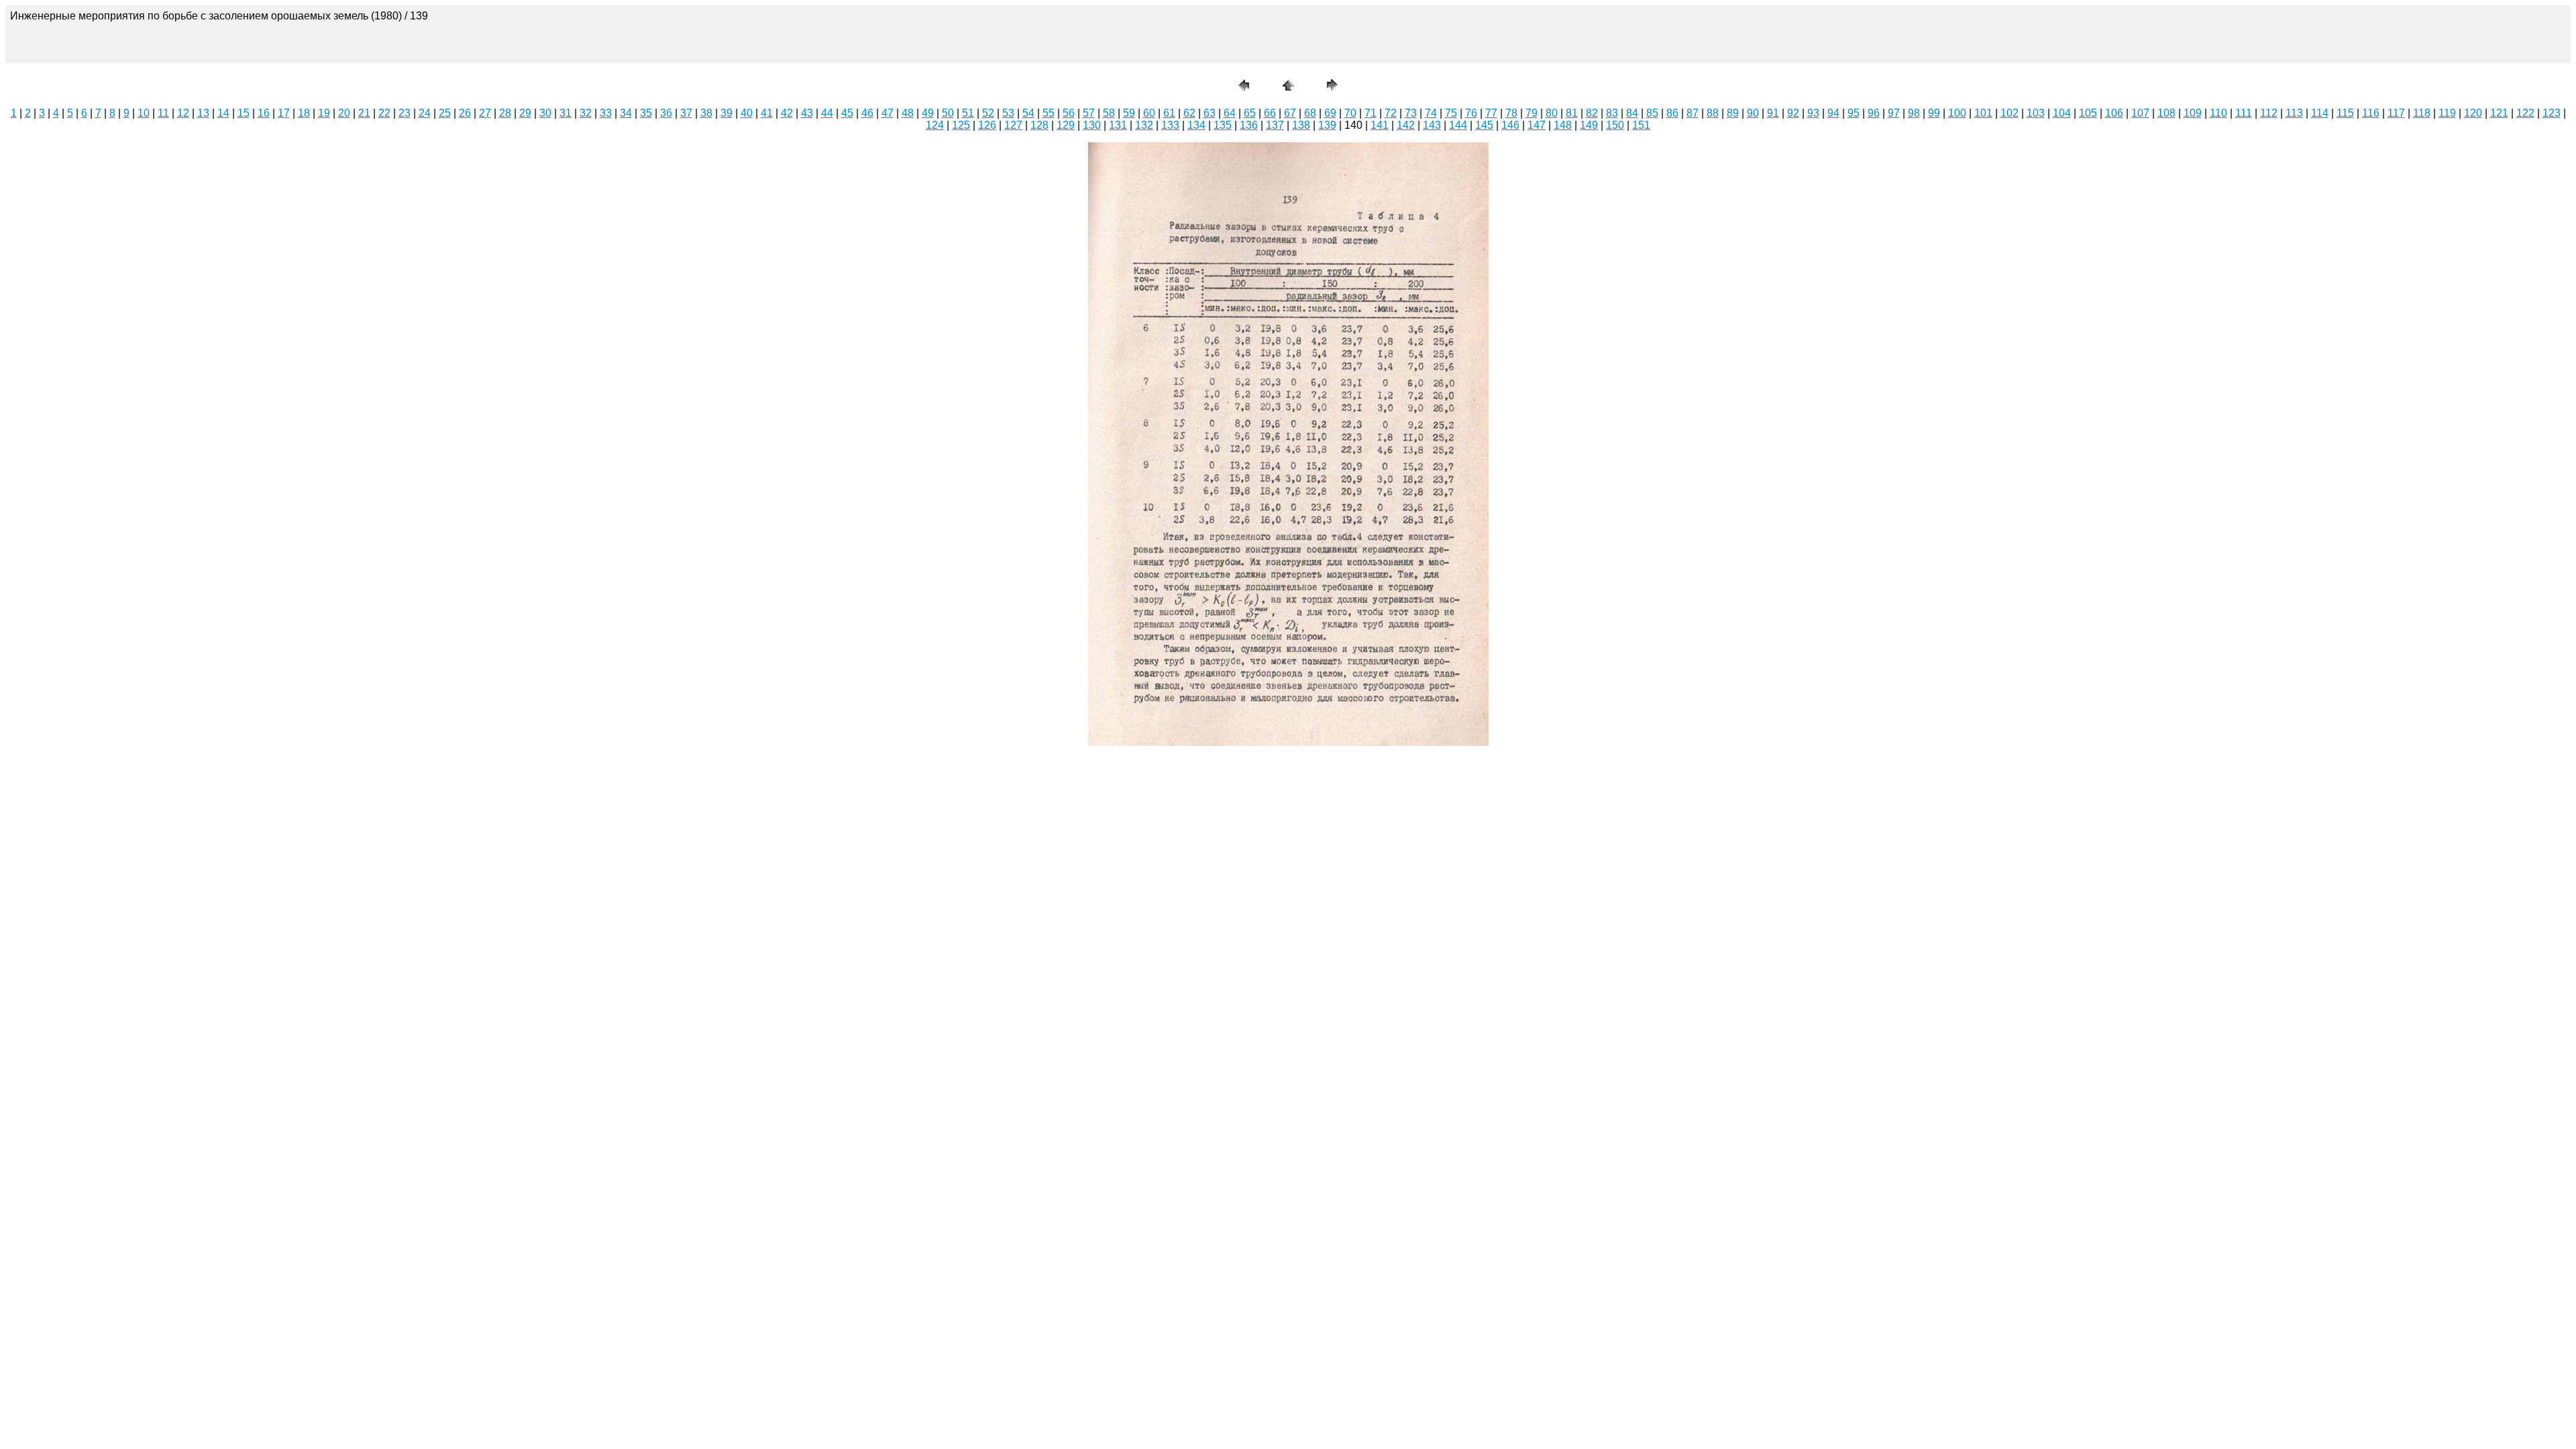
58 (1109, 113)
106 (2114, 113)
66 (1270, 113)
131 (1118, 125)
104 (2062, 113)
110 (2218, 113)
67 (1290, 113)
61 (1169, 113)
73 (1411, 113)
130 (1092, 125)
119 (2447, 113)
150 (1615, 125)
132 (1144, 125)
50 (948, 113)
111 (2244, 113)
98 (1914, 113)
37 (686, 113)
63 (1210, 113)
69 (1330, 113)
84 (1632, 113)
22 (384, 113)
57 (1089, 113)
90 (1753, 113)
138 (1301, 125)
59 (1129, 113)
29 (525, 113)
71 (1371, 113)
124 (935, 125)
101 (1983, 113)
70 (1350, 113)
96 (1874, 113)
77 (1491, 113)
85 (1652, 113)
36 (666, 113)
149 (1589, 125)
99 (1934, 113)
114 (2320, 113)
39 (727, 113)
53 (1008, 113)
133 (1170, 125)
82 (1592, 113)
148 (1563, 125)
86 (1672, 113)
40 (747, 113)
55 (1049, 113)
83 (1612, 113)
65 (1250, 113)
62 (1189, 113)
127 (1013, 125)
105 (2088, 113)
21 (364, 113)
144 (1458, 125)
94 (1833, 113)
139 (1327, 125)
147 (1537, 125)
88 (1713, 113)
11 (163, 113)
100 (1957, 113)
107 (2140, 113)
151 (1641, 125)
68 (1310, 113)
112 (2269, 113)
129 (1066, 125)
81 (1572, 113)
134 (1196, 125)
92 (1793, 113)
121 (2499, 113)
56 (1069, 113)
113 (2294, 113)
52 (988, 113)
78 (1511, 113)
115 (2345, 113)
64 (1230, 113)
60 (1149, 113)
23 (405, 113)
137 (1275, 125)
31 (566, 113)
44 (827, 113)
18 (304, 113)
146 (1510, 125)
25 (445, 113)
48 (908, 113)
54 (1028, 113)
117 (2396, 113)
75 (1451, 113)
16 (264, 113)
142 (1406, 125)
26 (465, 113)
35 (646, 113)
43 (807, 113)
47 (888, 113)
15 (244, 113)
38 (706, 113)
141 (1380, 125)
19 (324, 113)
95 (1854, 113)
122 (2525, 113)
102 (2009, 113)
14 (223, 113)
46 (867, 113)
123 (2552, 113)
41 (767, 113)
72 (1391, 113)
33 (606, 113)
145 (1484, 125)
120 (2473, 113)
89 (1733, 113)
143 (1432, 125)
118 (2422, 113)
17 (284, 113)
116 (2371, 113)
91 (1773, 113)
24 (425, 113)
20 (344, 113)
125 (961, 125)
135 (1223, 125)
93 (1813, 113)
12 (183, 113)
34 (626, 113)
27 (485, 113)
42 (787, 113)
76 (1471, 113)
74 (1431, 113)
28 (505, 113)
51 (968, 113)
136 (1249, 125)
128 (1039, 125)
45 (847, 113)
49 (928, 113)
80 (1552, 113)
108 (2166, 113)
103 (2036, 113)
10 (144, 113)
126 (987, 125)
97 (1894, 113)
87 (1693, 113)
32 (586, 113)
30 (545, 113)
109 (2193, 113)
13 (203, 113)
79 (1532, 113)
